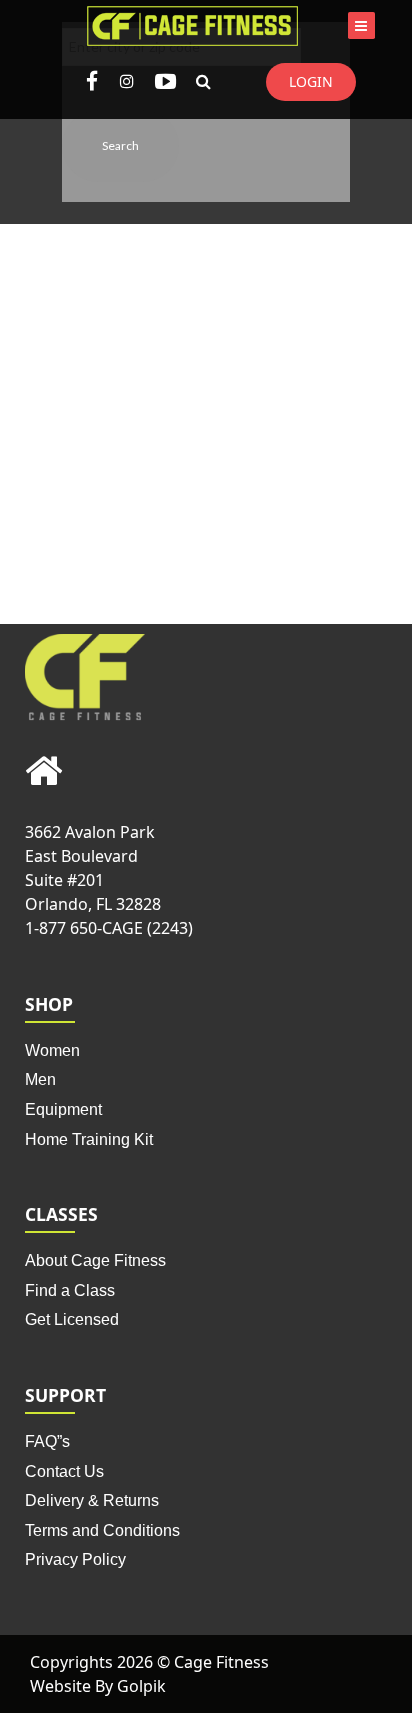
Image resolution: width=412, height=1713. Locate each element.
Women (52, 1050)
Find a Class (70, 1290)
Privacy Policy (75, 1559)
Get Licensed (72, 1319)
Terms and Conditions (102, 1530)
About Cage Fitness (95, 1260)
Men (40, 1079)
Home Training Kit (89, 1139)
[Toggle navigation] (361, 25)
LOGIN (311, 81)
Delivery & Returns (92, 1500)
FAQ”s (47, 1441)
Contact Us (64, 1471)
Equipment (63, 1109)
